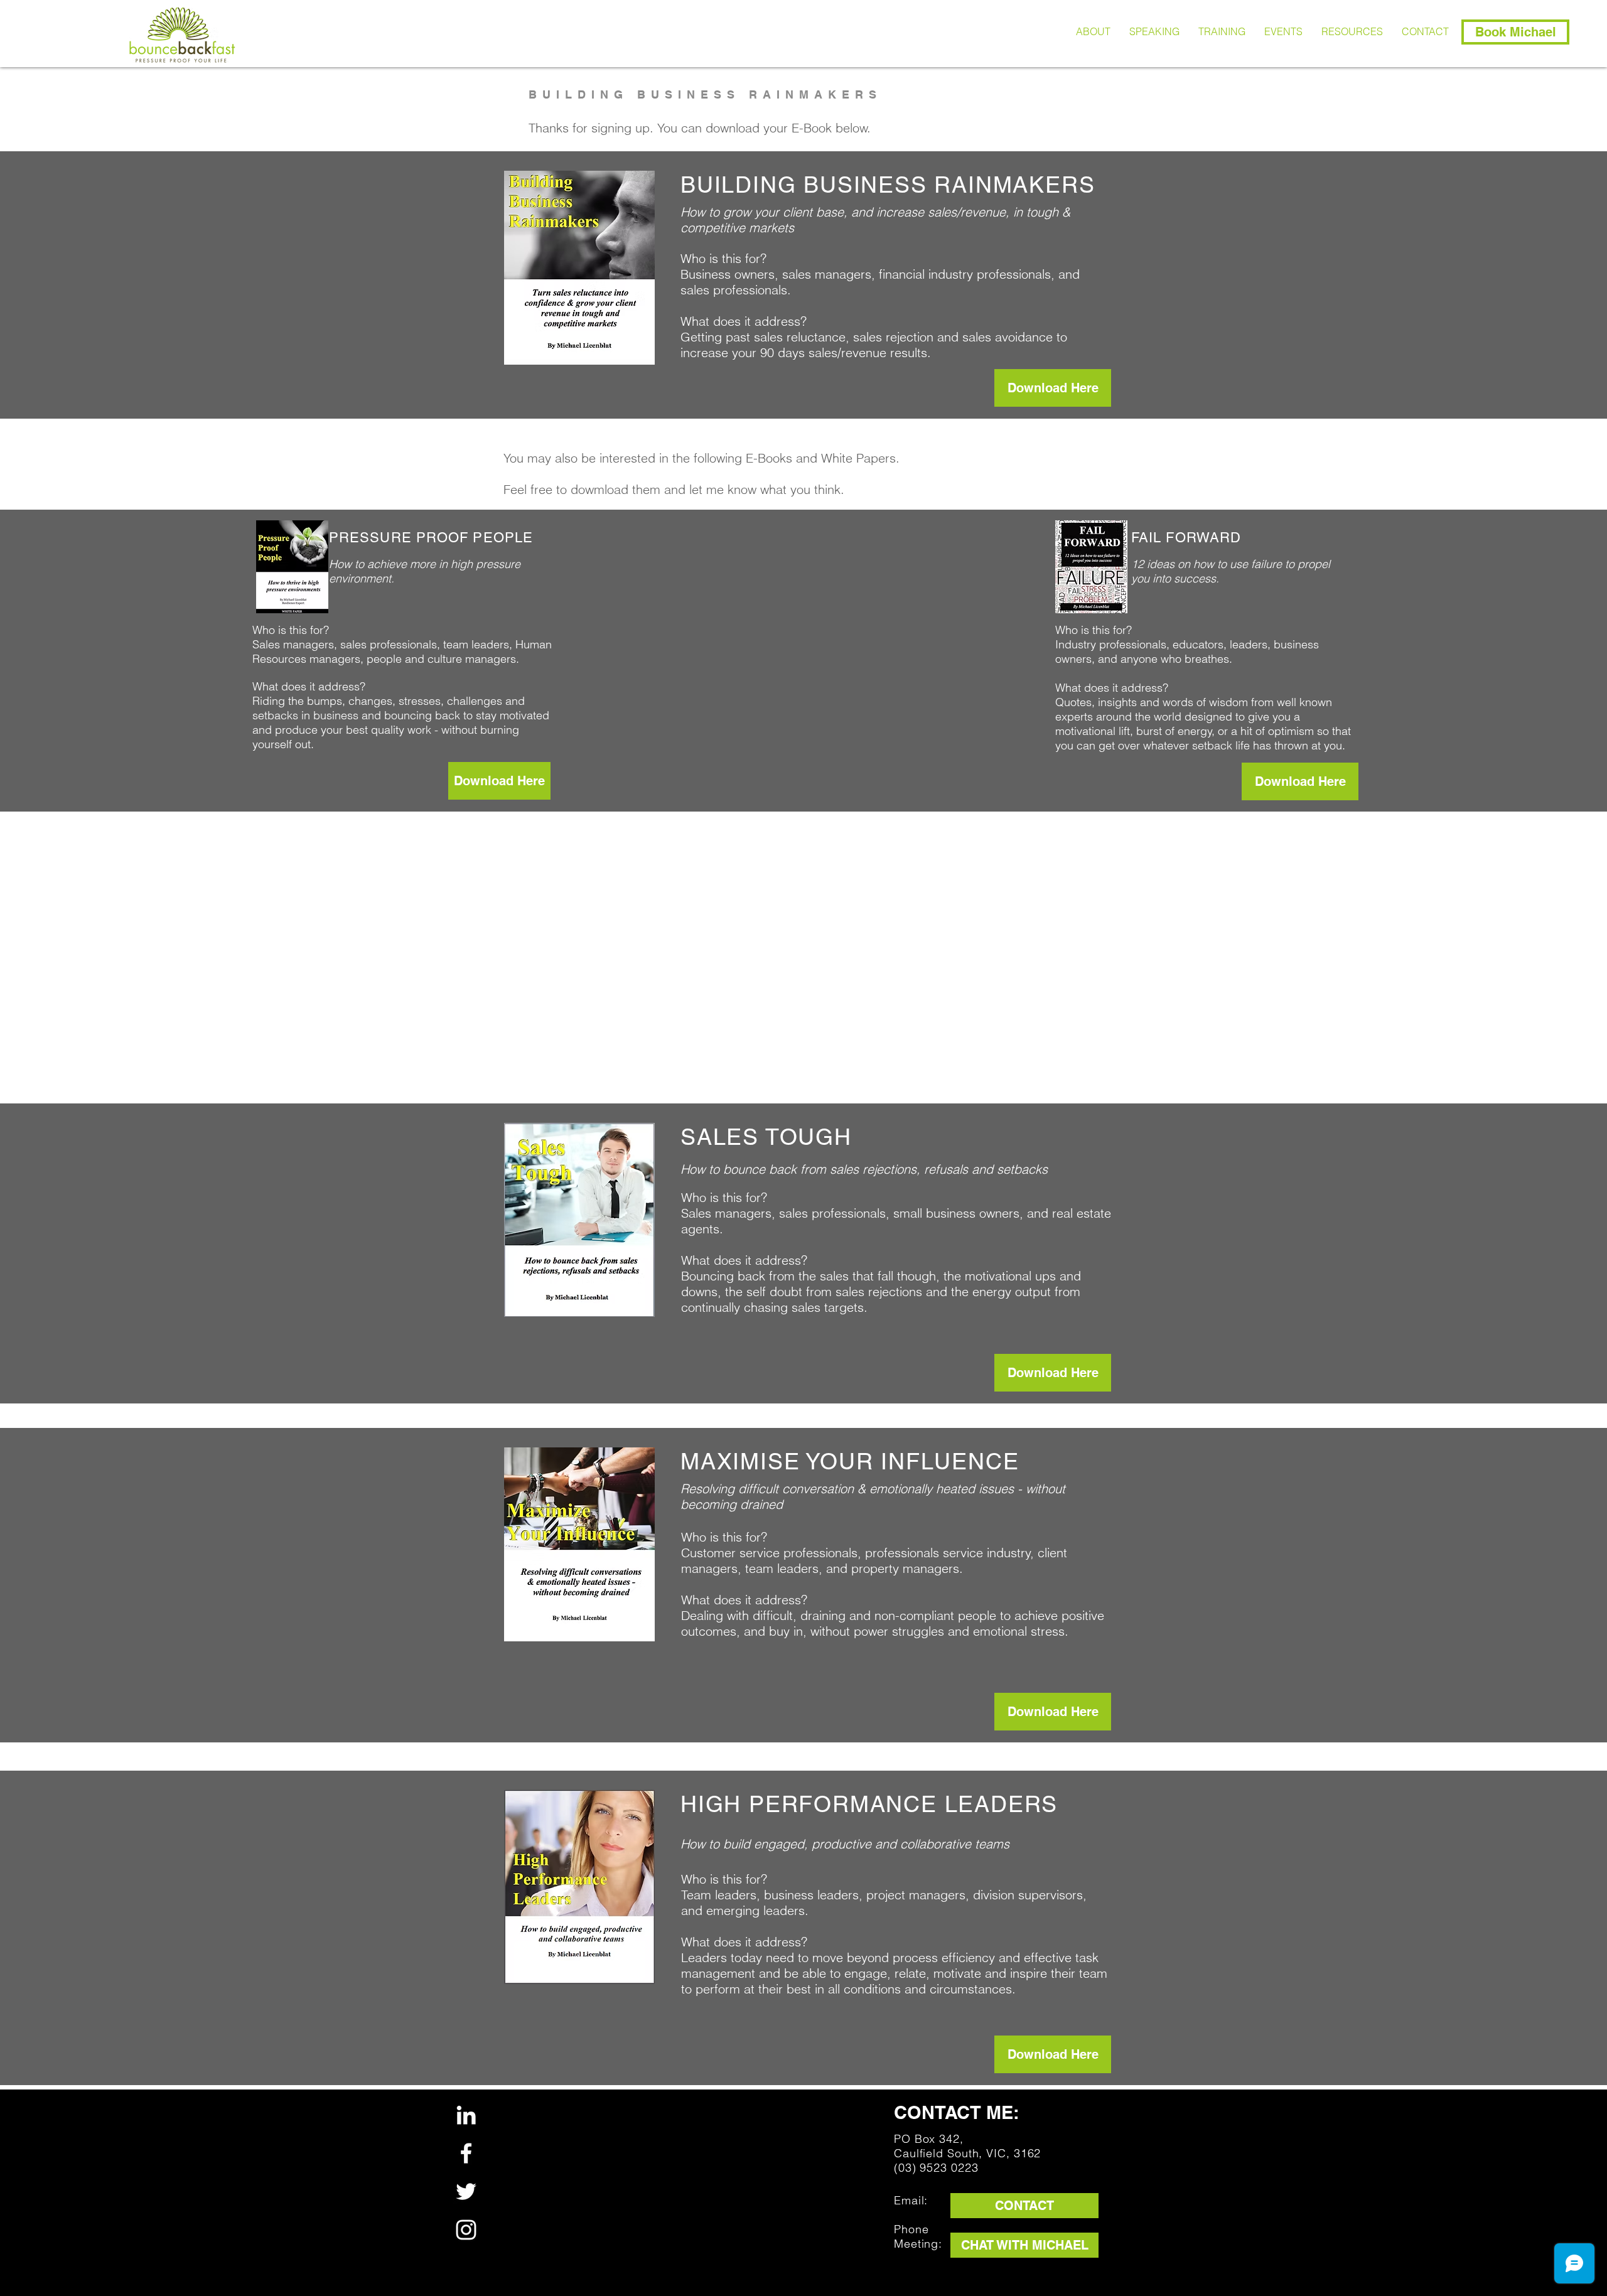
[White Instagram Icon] (466, 2230)
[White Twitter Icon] (466, 2191)
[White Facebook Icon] (466, 2153)
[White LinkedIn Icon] (466, 2115)
